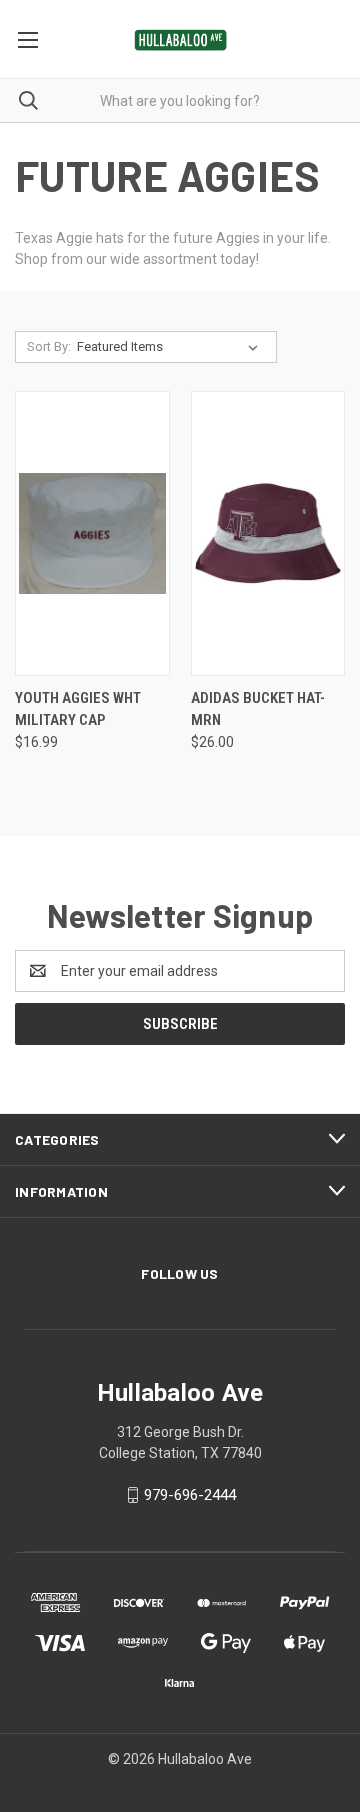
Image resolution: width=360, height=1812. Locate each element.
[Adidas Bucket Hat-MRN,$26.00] (268, 533)
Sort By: (49, 346)
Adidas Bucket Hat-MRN (258, 709)
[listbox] (171, 347)
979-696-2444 (190, 1495)
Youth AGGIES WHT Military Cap (78, 709)
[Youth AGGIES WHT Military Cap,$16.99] (92, 533)
